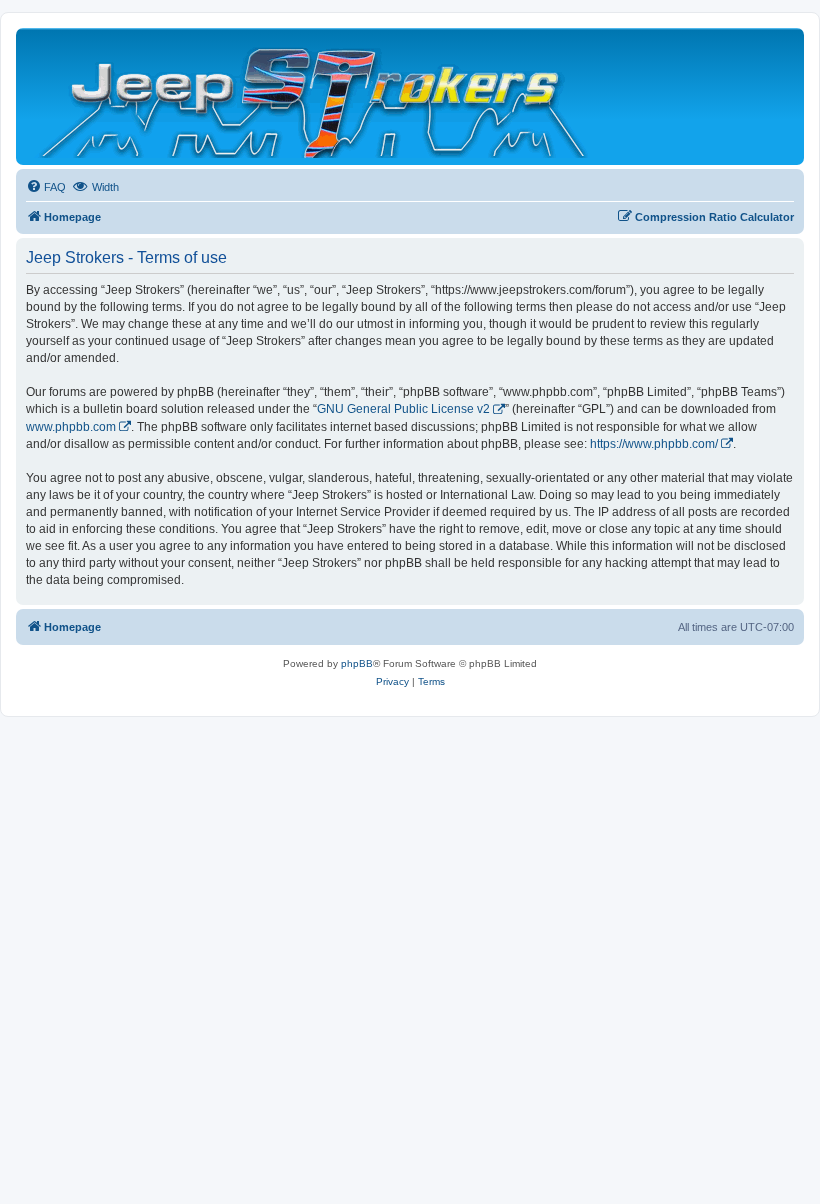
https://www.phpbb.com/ (654, 444)
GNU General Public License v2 (403, 409)
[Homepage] (315, 96)
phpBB (357, 663)
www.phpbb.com (71, 427)
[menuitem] (46, 187)
